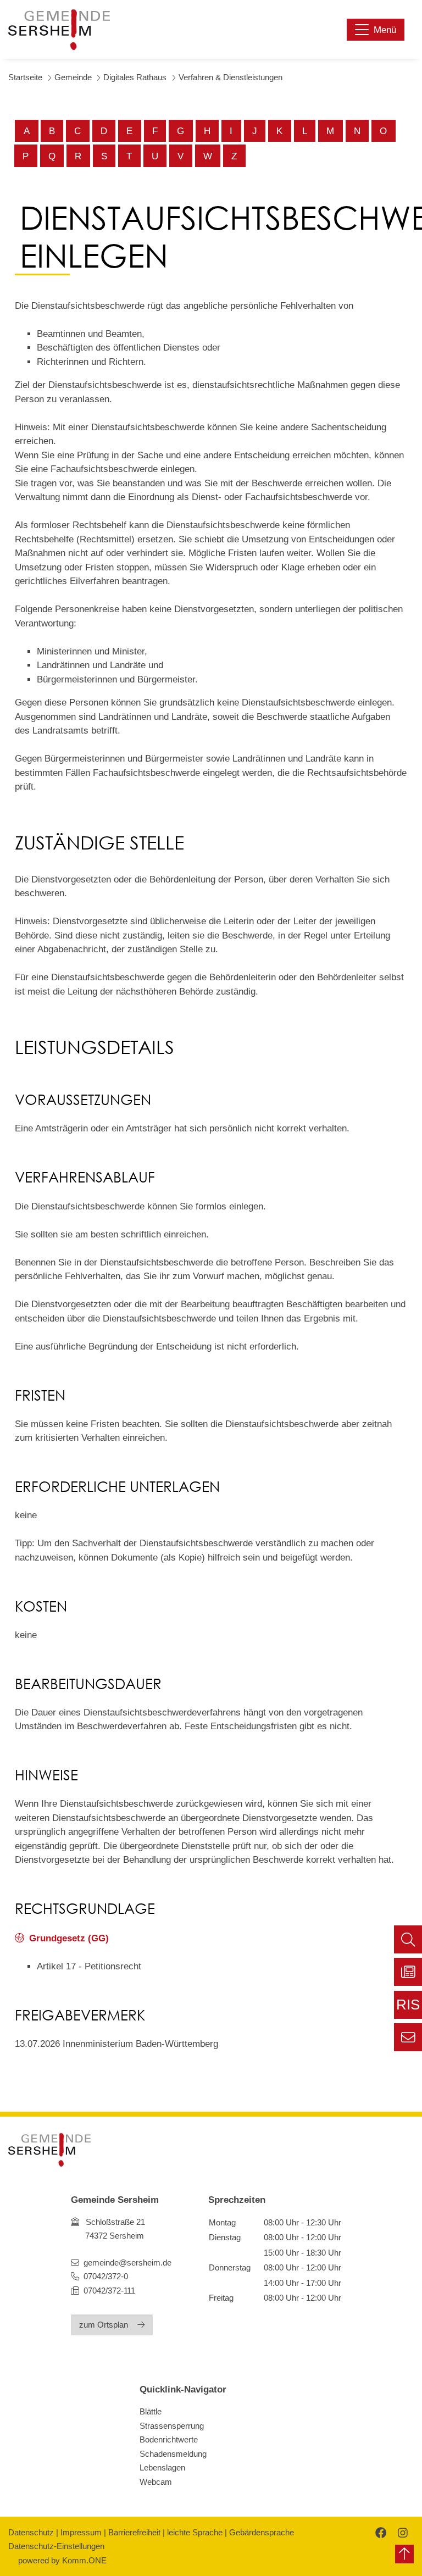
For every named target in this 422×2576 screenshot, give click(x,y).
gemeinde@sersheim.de (127, 2263)
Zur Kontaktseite (408, 2037)
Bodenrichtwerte (169, 2439)
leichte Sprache (195, 2532)
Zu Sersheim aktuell (408, 1972)
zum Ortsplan (104, 2325)
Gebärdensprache (262, 2532)
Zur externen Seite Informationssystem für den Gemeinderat (408, 2008)
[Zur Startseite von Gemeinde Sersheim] (59, 30)
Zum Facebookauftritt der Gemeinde (379, 2532)
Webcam (156, 2482)
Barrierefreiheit (134, 2532)
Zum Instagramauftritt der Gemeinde (401, 2532)
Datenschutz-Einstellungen (56, 2546)
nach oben (404, 2554)
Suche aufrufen (408, 1939)
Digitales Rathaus (135, 77)
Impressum (81, 2532)
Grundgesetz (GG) (69, 1938)
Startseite (25, 77)
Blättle (151, 2411)
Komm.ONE (84, 2560)
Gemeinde (73, 77)
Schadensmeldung (173, 2454)
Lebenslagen (162, 2467)
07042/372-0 (106, 2276)
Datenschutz (31, 2532)
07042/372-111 (108, 2291)
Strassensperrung (172, 2426)
